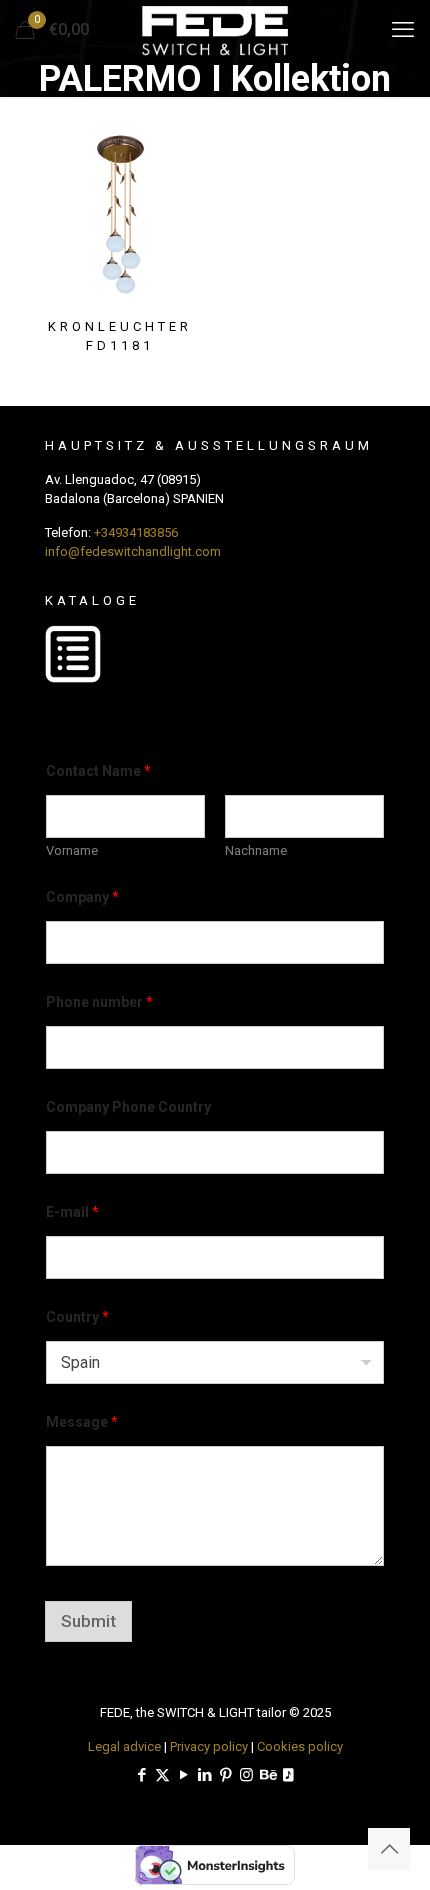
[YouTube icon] (183, 1775)
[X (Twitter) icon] (162, 1775)
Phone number (99, 1002)
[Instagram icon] (246, 1775)
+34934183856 (136, 532)
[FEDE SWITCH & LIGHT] (215, 30)
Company (82, 897)
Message (82, 1422)
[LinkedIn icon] (204, 1775)
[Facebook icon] (141, 1775)
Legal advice (124, 1746)
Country (77, 1317)
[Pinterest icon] (225, 1775)
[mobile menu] (403, 30)
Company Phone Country (128, 1107)
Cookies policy (300, 1746)
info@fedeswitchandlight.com (133, 551)
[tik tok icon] (288, 1775)
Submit (88, 1621)
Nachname (256, 850)
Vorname (72, 850)
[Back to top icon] (389, 1849)
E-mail (72, 1212)
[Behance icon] (267, 1775)
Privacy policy (209, 1746)
